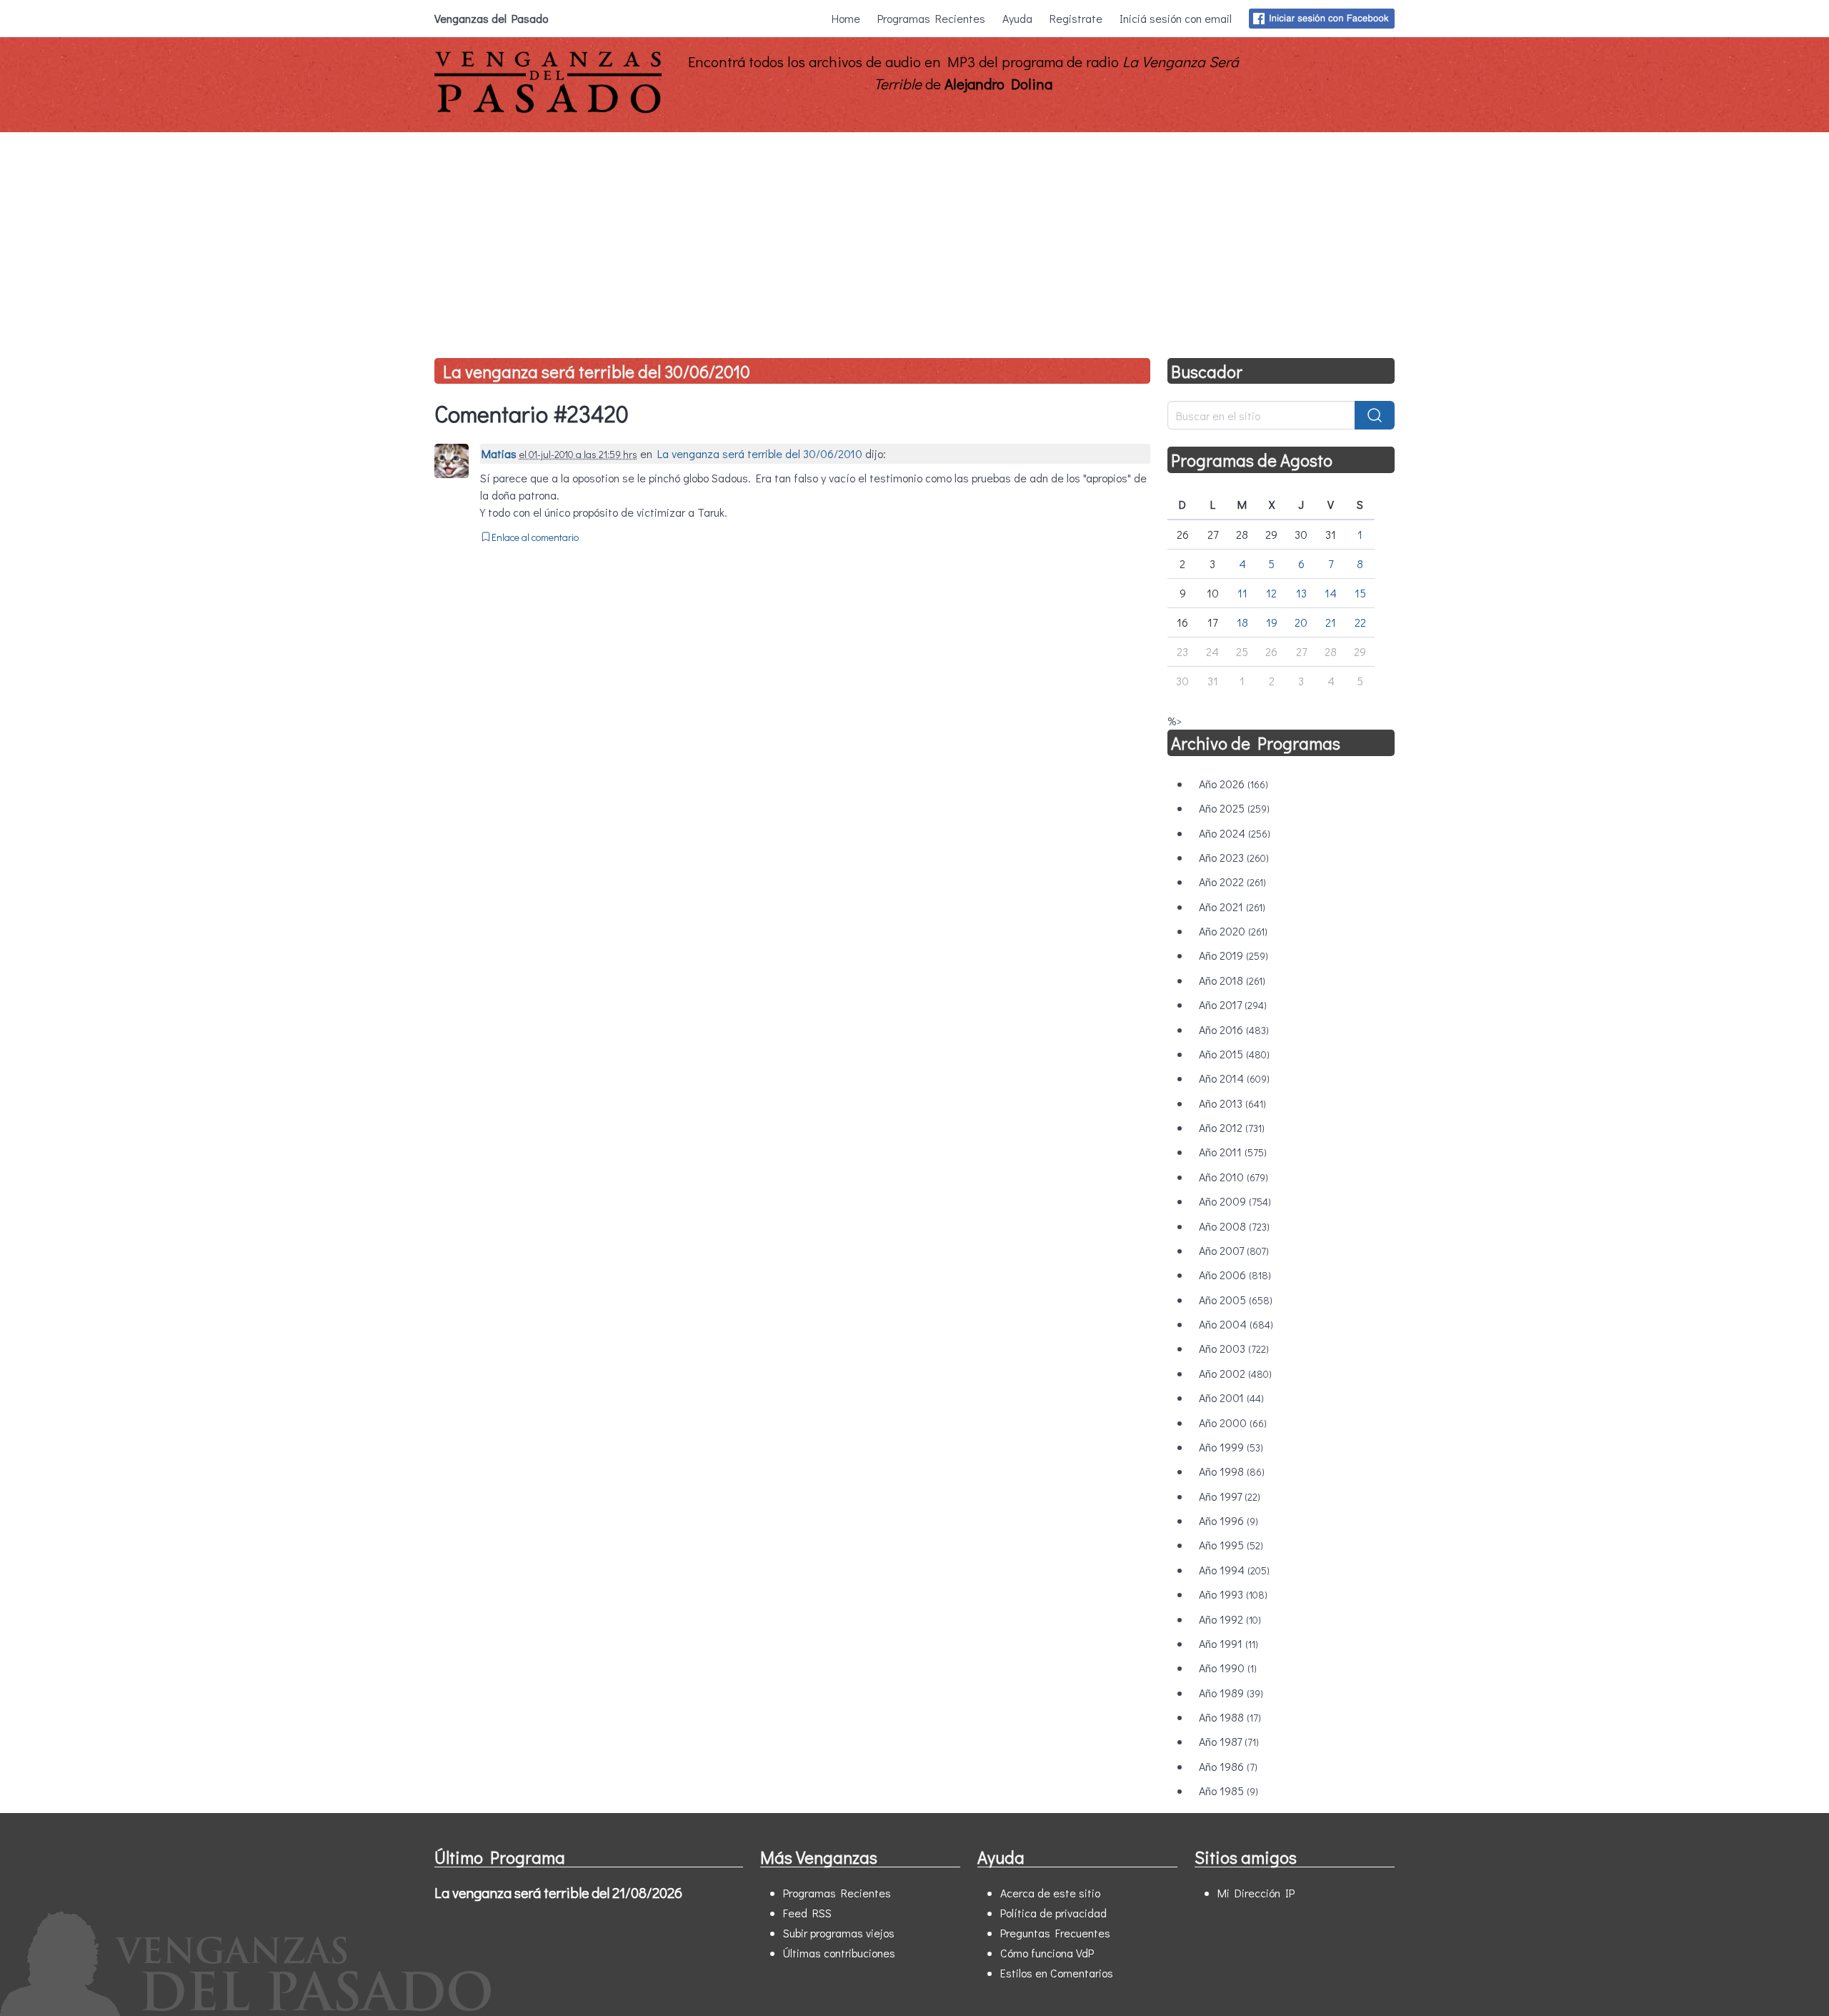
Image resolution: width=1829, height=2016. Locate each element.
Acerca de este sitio (1050, 1893)
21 (1331, 622)
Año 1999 (1231, 1447)
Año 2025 (1234, 808)
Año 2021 (1232, 907)
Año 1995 (1231, 1545)
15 (1360, 593)
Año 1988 (1230, 1717)
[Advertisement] (914, 239)
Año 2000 (1233, 1422)
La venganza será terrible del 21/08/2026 (558, 1892)
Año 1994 (1234, 1570)
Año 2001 (1231, 1397)
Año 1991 (1229, 1643)
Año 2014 (1234, 1078)
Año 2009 (1235, 1201)
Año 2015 (1234, 1054)
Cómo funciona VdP (1047, 1953)
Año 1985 (1229, 1791)
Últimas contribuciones (839, 1953)
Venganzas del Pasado (491, 18)
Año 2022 (1232, 882)
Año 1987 (1229, 1741)
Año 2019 (1234, 955)
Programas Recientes (931, 18)
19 (1272, 622)
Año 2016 (1234, 1029)
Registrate (1076, 18)
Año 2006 (1235, 1275)
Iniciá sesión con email (1176, 18)
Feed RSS (807, 1913)
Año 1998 (1232, 1471)
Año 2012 (1232, 1127)
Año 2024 (1235, 833)
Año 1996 (1229, 1520)
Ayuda (1017, 18)
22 (1360, 622)
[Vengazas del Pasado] (548, 110)
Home (846, 18)
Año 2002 (1235, 1373)
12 (1271, 593)
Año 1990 (1228, 1668)
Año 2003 (1234, 1348)
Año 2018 (1232, 980)
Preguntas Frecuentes (1055, 1933)
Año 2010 (1234, 1177)
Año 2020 (1233, 931)
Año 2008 (1234, 1226)
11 (1242, 593)
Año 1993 (1233, 1594)
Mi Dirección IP (1256, 1893)
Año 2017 (1233, 1004)
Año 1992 (1230, 1619)
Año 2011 (1233, 1152)
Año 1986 (1228, 1766)
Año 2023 (1234, 857)
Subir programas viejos (839, 1933)
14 (1331, 593)
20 (1301, 622)
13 (1301, 593)
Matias (499, 453)
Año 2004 (1236, 1324)
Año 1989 (1231, 1693)
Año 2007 (1234, 1250)
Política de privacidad (1053, 1913)
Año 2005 (1236, 1300)
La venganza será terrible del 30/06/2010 (597, 371)
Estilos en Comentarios (1057, 1973)
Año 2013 (1232, 1103)
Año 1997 (1230, 1496)
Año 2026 (1234, 784)
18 (1242, 622)
